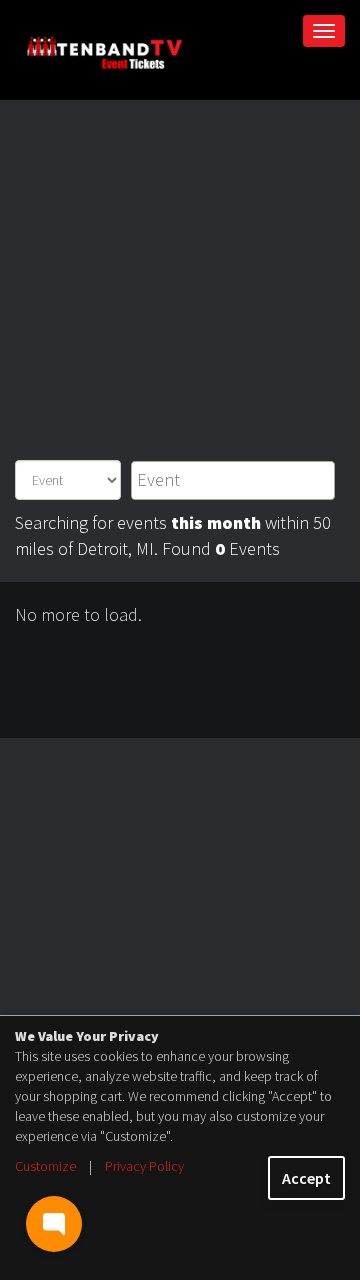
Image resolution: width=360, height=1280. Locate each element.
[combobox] (233, 480)
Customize (45, 1166)
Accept (306, 1178)
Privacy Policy (144, 1166)
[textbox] (233, 480)
